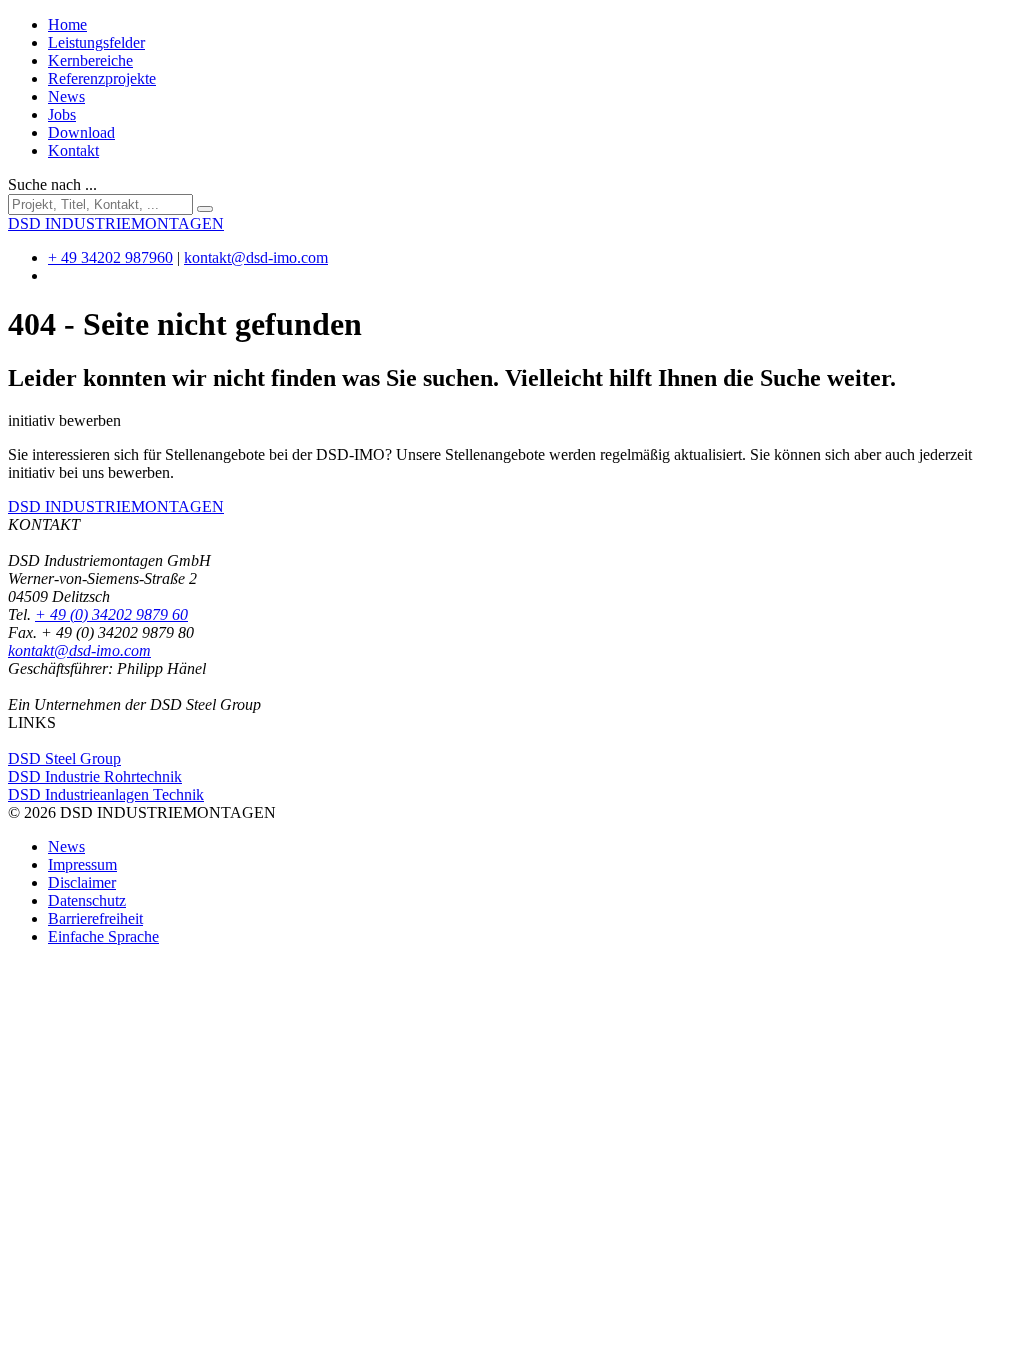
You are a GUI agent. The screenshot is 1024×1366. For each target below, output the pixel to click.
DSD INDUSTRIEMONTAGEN (116, 506)
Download (81, 132)
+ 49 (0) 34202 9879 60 (111, 614)
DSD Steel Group (64, 758)
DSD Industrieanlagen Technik (106, 794)
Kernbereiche (90, 60)
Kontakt (73, 150)
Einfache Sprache (103, 936)
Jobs (62, 114)
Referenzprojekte (102, 78)
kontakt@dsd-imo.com (256, 257)
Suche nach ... (52, 184)
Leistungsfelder (96, 42)
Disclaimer (82, 882)
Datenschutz (87, 900)
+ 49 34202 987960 (110, 257)
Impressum (82, 864)
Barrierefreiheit (95, 918)
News (66, 96)
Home (67, 24)
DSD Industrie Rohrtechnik (95, 776)
